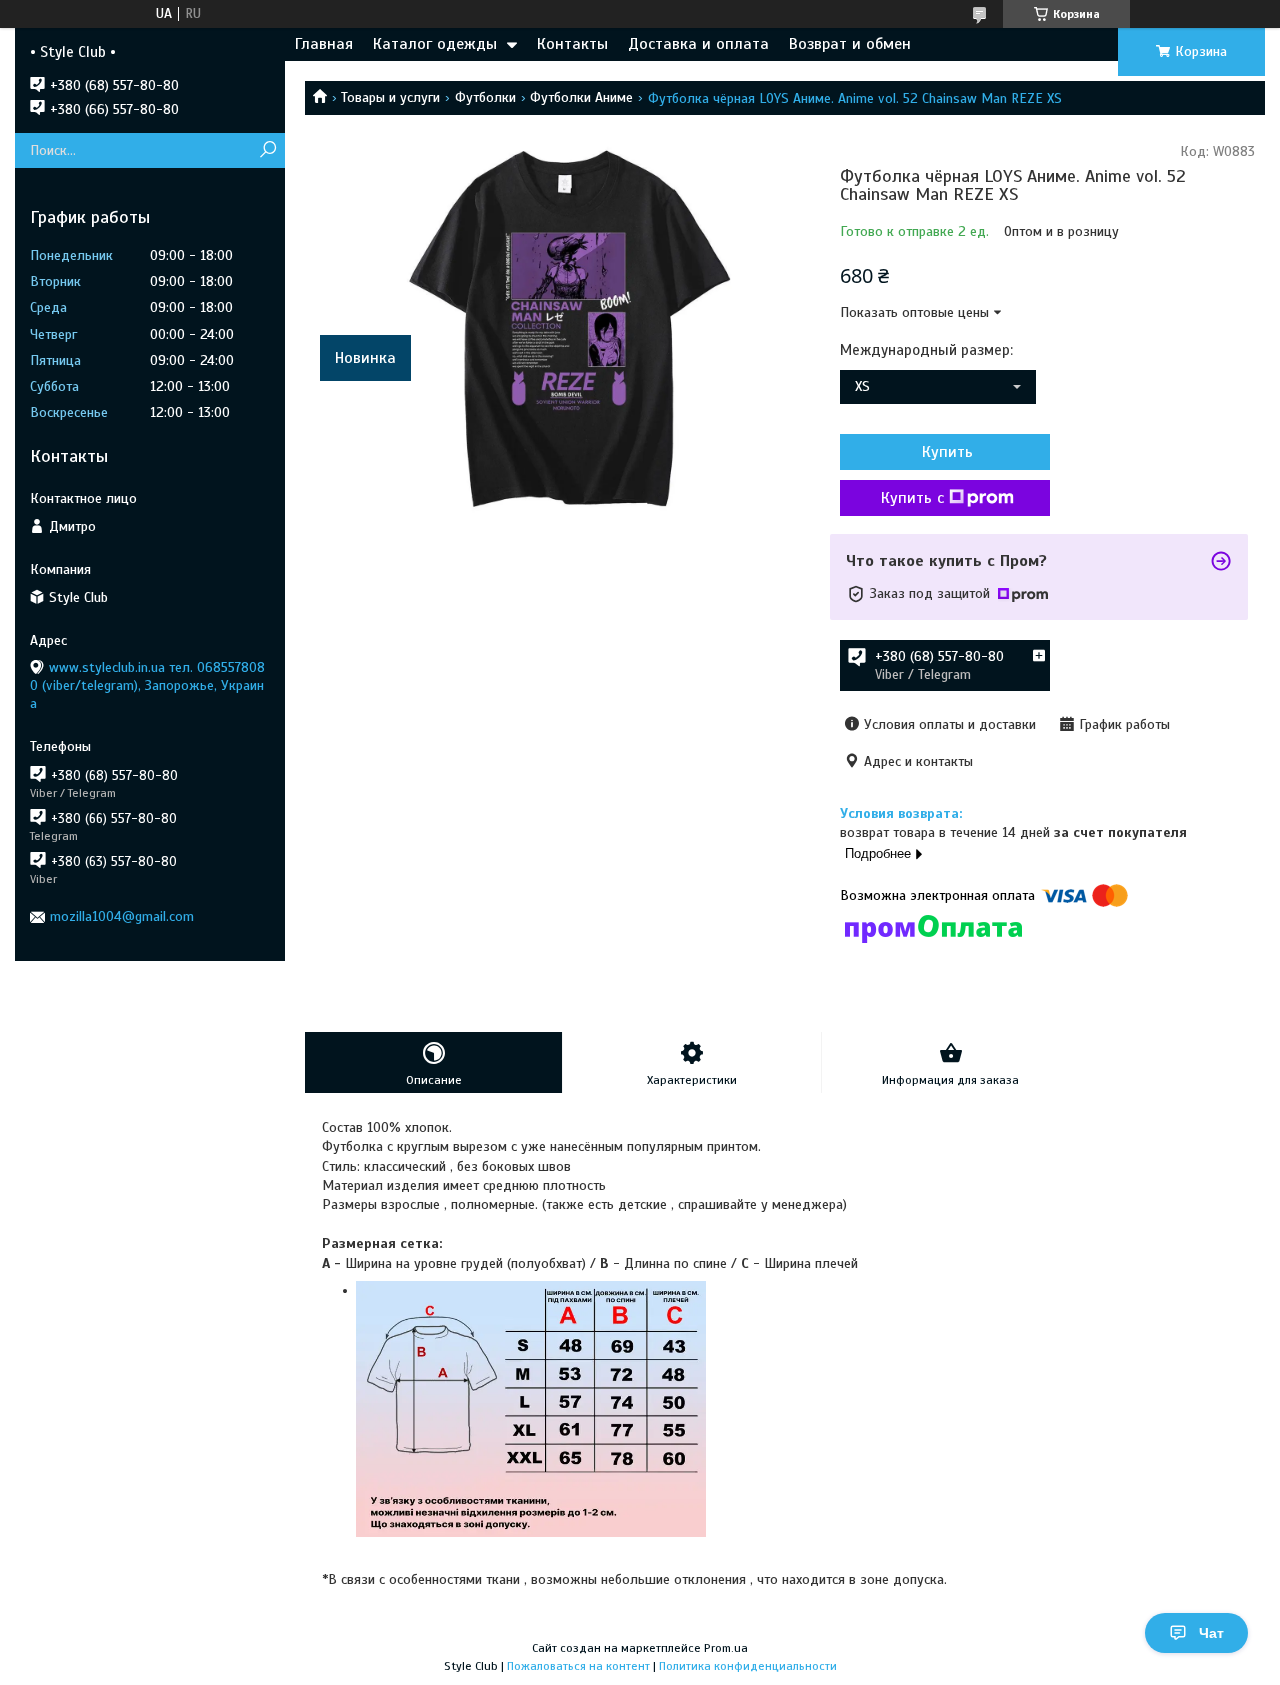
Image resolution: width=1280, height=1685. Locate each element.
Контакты (572, 44)
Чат (1211, 1633)
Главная (324, 44)
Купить (947, 452)
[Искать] (267, 150)
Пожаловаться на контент (578, 1666)
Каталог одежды (435, 44)
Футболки (485, 97)
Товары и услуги (390, 97)
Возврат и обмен (850, 44)
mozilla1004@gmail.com (122, 916)
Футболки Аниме (581, 97)
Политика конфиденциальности (748, 1666)
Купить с (912, 498)
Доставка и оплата (698, 44)
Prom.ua (726, 1648)
